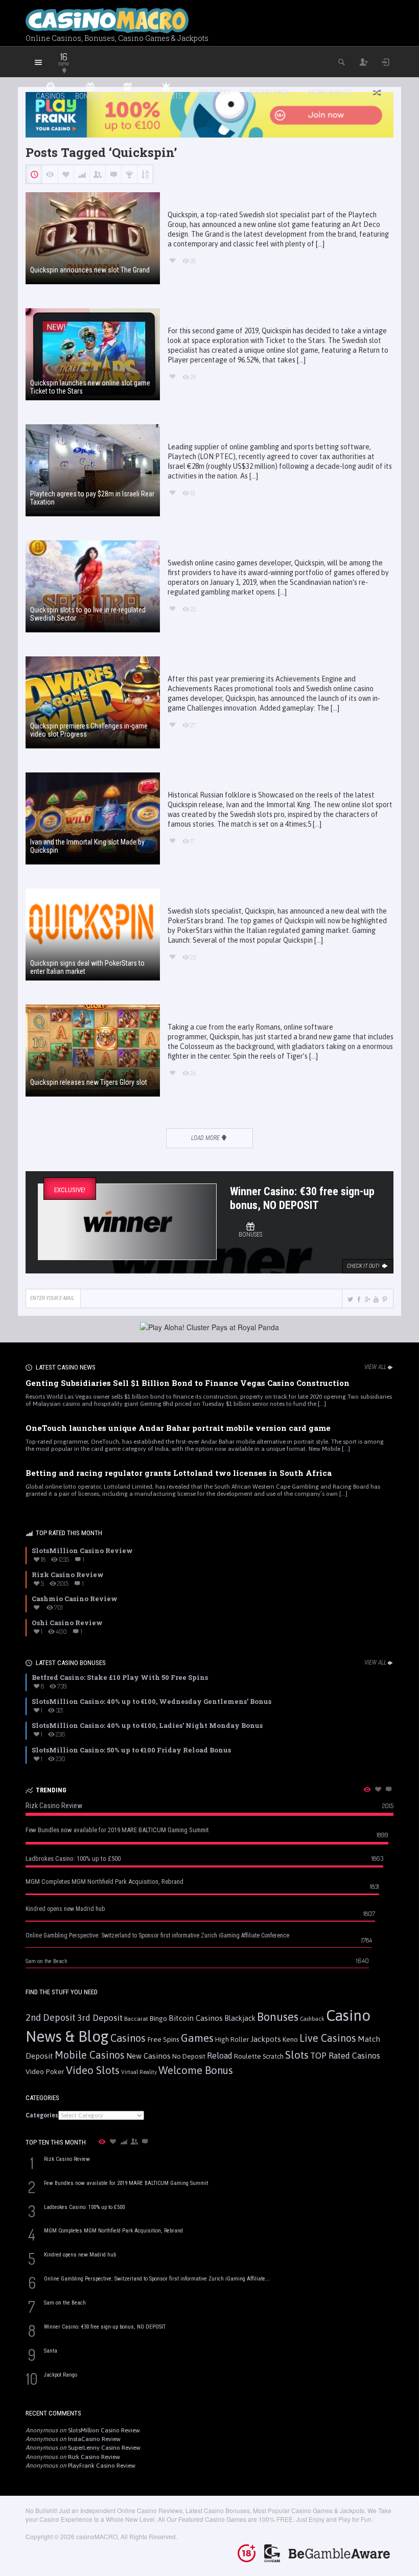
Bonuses (278, 2017)
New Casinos (148, 2056)
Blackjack (240, 2018)
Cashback (312, 2019)
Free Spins (163, 2039)
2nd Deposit (51, 2018)
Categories (42, 2115)
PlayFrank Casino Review (102, 2466)
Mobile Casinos (90, 2055)
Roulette (248, 2056)
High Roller (232, 2039)
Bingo (158, 2018)
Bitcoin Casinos (196, 2018)
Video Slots (93, 2070)
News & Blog (330, 93)
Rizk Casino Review (94, 2457)
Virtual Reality (139, 2072)
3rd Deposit (100, 2018)
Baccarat (136, 2019)
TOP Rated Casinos (345, 2056)
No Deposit (189, 2056)
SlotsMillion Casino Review (104, 2430)
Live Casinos (328, 2038)
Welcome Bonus (196, 2070)
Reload (220, 2056)
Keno (290, 2039)
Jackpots (266, 2039)
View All (375, 1367)
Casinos (128, 2038)
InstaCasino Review (94, 2439)
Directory (214, 93)
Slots (297, 2055)
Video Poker (45, 2071)
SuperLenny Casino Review (104, 2448)
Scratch (273, 2056)
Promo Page (270, 93)
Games (197, 2038)
